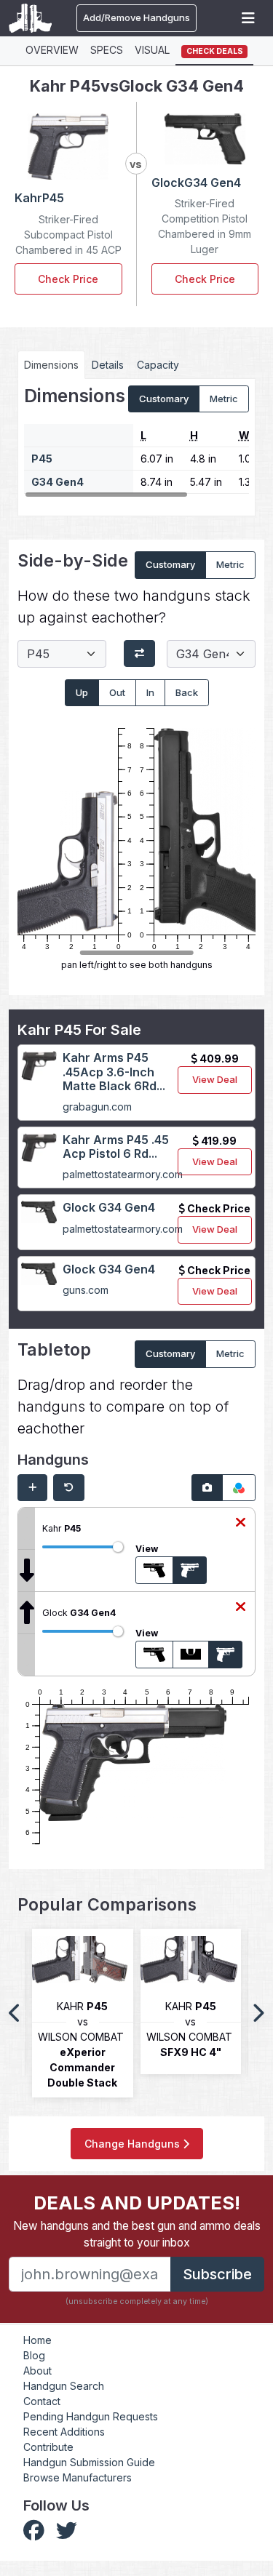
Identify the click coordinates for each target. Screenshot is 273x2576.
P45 (42, 459)
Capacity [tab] (158, 365)
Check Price (68, 279)
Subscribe (217, 2274)
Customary (164, 399)
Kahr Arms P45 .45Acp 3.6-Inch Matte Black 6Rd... (114, 1071)
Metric (224, 399)
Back (187, 692)
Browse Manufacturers (78, 2477)
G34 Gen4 (58, 482)
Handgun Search (64, 2386)
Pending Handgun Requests (91, 2416)
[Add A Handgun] (32, 1488)
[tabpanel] (136, 442)
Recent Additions (64, 2432)
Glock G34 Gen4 (109, 1207)
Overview (52, 50)
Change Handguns (134, 2144)
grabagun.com (97, 1107)
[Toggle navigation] (248, 18)
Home (37, 2340)
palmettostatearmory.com (123, 1174)
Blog (34, 2355)
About (37, 2371)
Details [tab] (108, 365)
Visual (152, 50)
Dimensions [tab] (51, 365)
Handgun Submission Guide (89, 2462)
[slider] (118, 1547)
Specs (107, 50)
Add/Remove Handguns (136, 17)
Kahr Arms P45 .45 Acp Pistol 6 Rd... (116, 1147)
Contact (42, 2401)
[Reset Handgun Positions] (69, 1488)
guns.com (86, 1290)
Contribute (48, 2447)
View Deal (215, 1079)
